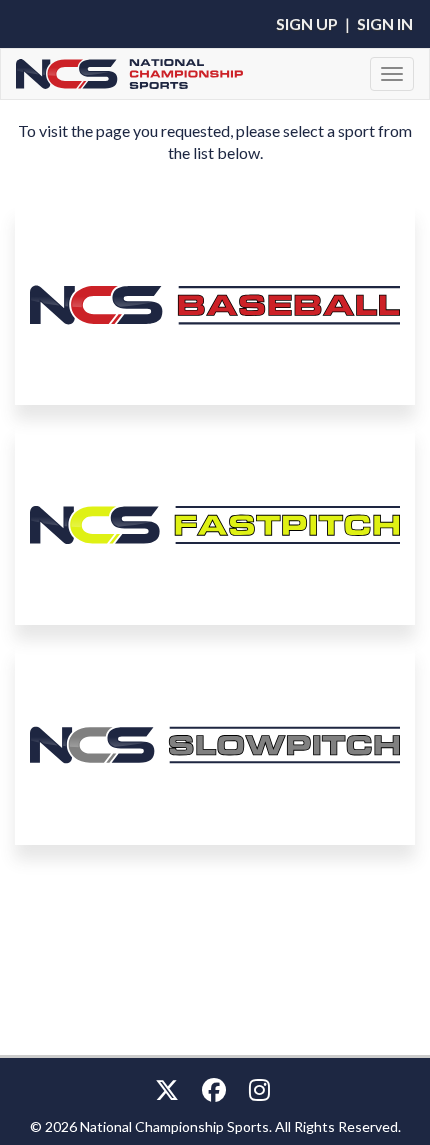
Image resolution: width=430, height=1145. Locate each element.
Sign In (385, 23)
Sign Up (307, 23)
